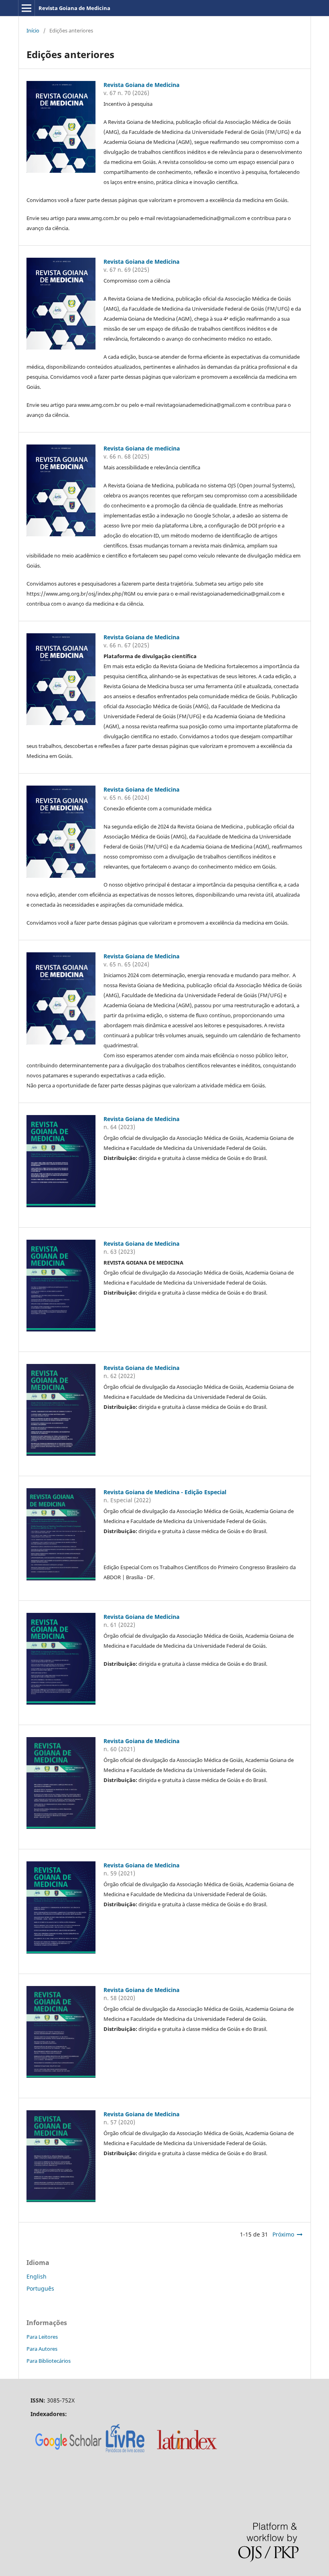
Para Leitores (42, 2337)
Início (33, 30)
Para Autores (42, 2349)
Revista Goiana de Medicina (74, 8)
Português (40, 2288)
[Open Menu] (26, 8)
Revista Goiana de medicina (142, 448)
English (37, 2276)
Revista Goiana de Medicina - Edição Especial (165, 1492)
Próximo (283, 2234)
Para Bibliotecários (49, 2361)
